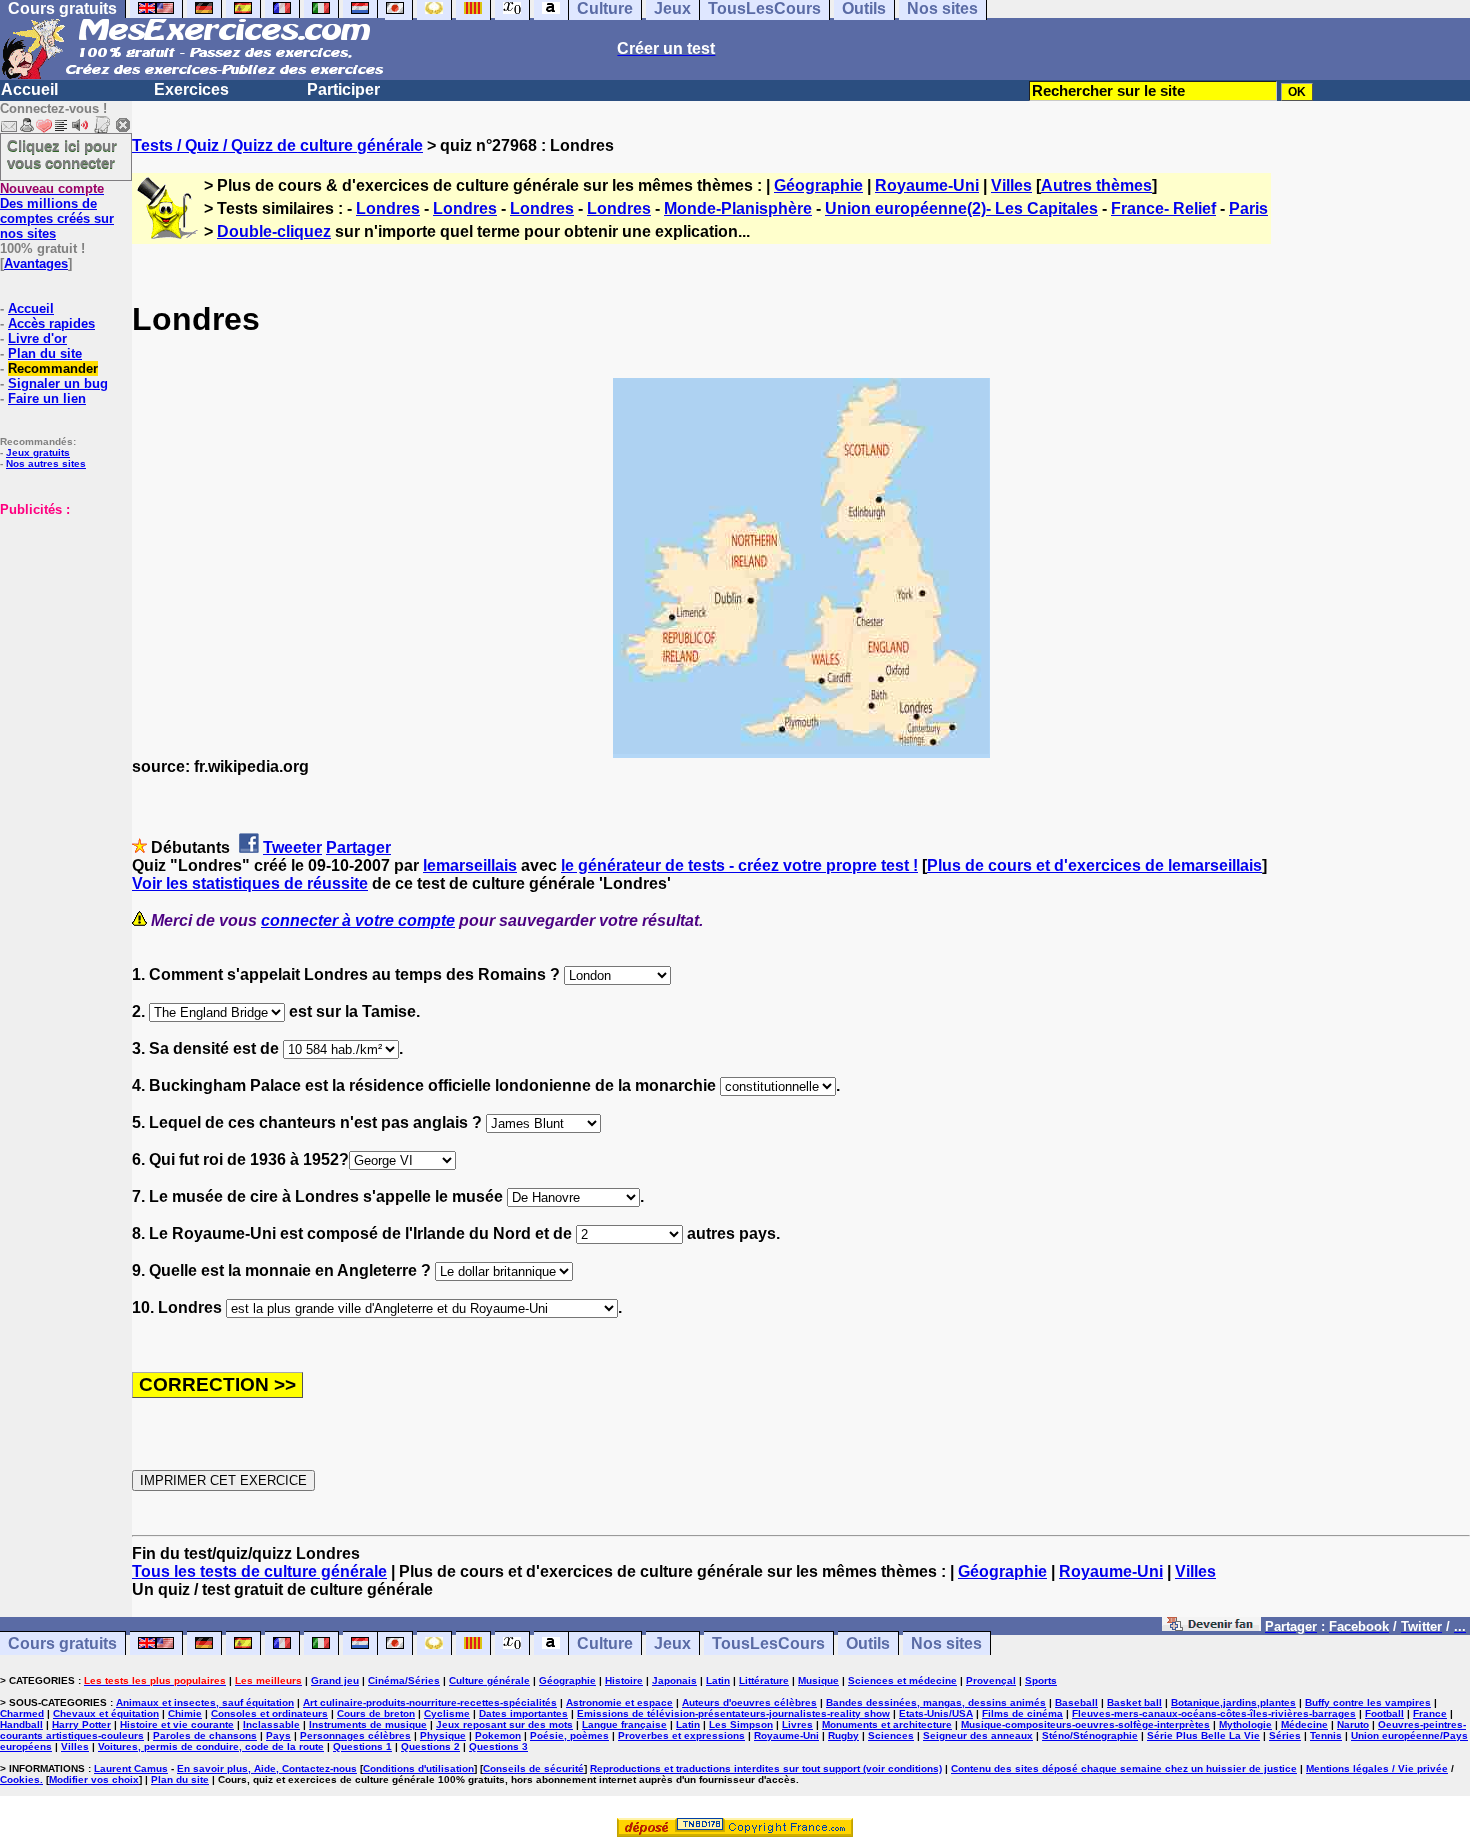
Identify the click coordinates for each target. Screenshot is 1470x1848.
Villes (1011, 185)
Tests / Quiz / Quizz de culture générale (277, 145)
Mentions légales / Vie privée (1377, 1768)
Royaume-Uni (927, 185)
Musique (818, 1680)
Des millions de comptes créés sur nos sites (57, 211)
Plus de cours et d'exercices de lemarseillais (1094, 865)
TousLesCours (768, 1643)
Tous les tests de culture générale (259, 1571)
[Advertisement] (60, 617)
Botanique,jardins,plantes (1233, 1702)
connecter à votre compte (358, 920)
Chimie (185, 1713)
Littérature (764, 1680)
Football (1384, 1713)
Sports (1041, 1680)
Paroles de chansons (205, 1735)
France (1430, 1713)
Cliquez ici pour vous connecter (62, 154)
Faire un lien (47, 398)
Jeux (672, 1643)
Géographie (818, 185)
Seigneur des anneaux (978, 1735)
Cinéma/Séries (404, 1680)
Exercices (191, 89)
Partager (358, 847)
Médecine (1304, 1724)
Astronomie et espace (619, 1702)
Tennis (1326, 1735)
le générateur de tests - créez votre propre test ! (739, 865)
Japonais (674, 1680)
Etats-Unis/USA (936, 1713)
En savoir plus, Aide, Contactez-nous (267, 1768)
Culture (605, 1643)
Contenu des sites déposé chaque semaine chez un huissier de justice (1124, 1768)
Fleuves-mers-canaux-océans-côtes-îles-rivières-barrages (1214, 1713)
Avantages (36, 263)
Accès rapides (51, 323)
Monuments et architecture (887, 1724)
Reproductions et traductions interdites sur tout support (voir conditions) (766, 1768)
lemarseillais (470, 865)
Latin (718, 1680)
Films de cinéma (1022, 1713)
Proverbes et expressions (681, 1735)
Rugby (843, 1735)
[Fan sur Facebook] (1211, 1625)
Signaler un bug (58, 383)
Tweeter (292, 847)
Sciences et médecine (902, 1680)
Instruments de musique (368, 1724)
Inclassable (271, 1724)
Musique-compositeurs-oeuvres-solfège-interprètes (1085, 1724)
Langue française (624, 1724)
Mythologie (1245, 1724)
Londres (388, 208)
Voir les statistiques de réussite (250, 883)
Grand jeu (335, 1680)
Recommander (53, 368)
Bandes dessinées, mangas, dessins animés (936, 1702)
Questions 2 (430, 1746)
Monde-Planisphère (738, 208)
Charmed (22, 1713)
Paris (1248, 208)
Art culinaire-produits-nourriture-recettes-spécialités (430, 1702)
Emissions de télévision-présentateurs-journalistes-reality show (733, 1713)
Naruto (1353, 1724)
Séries (1285, 1735)
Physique (443, 1735)
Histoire (624, 1680)
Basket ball (1134, 1702)
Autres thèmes (1096, 185)
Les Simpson (741, 1724)
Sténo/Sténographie (1090, 1735)
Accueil (29, 89)
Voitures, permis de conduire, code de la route (211, 1746)
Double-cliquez (274, 231)
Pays (278, 1735)
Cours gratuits (62, 1643)
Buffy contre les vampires (1368, 1702)
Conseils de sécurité (533, 1768)
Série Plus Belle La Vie (1203, 1735)
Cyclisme (447, 1713)
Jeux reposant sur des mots (504, 1724)
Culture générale (489, 1680)
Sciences (891, 1735)
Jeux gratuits (38, 452)
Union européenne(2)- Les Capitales (961, 208)
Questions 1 (362, 1746)
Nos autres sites (46, 463)
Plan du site (45, 353)
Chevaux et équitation (106, 1713)
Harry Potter (81, 1724)
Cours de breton (376, 1713)
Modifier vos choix (94, 1779)
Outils (868, 1643)
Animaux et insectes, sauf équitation (205, 1702)
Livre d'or (37, 338)
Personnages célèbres (355, 1735)
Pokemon (498, 1735)
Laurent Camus (131, 1768)
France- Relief (1163, 208)
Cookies (20, 1779)
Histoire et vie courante (177, 1724)
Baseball (1076, 1702)
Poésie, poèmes (569, 1735)
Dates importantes (523, 1713)
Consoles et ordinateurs (269, 1713)
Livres (797, 1724)
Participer (343, 89)
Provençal (991, 1680)
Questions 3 (498, 1746)
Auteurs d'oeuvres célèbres (749, 1702)
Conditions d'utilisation (418, 1768)
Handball (21, 1724)
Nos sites (946, 1643)
